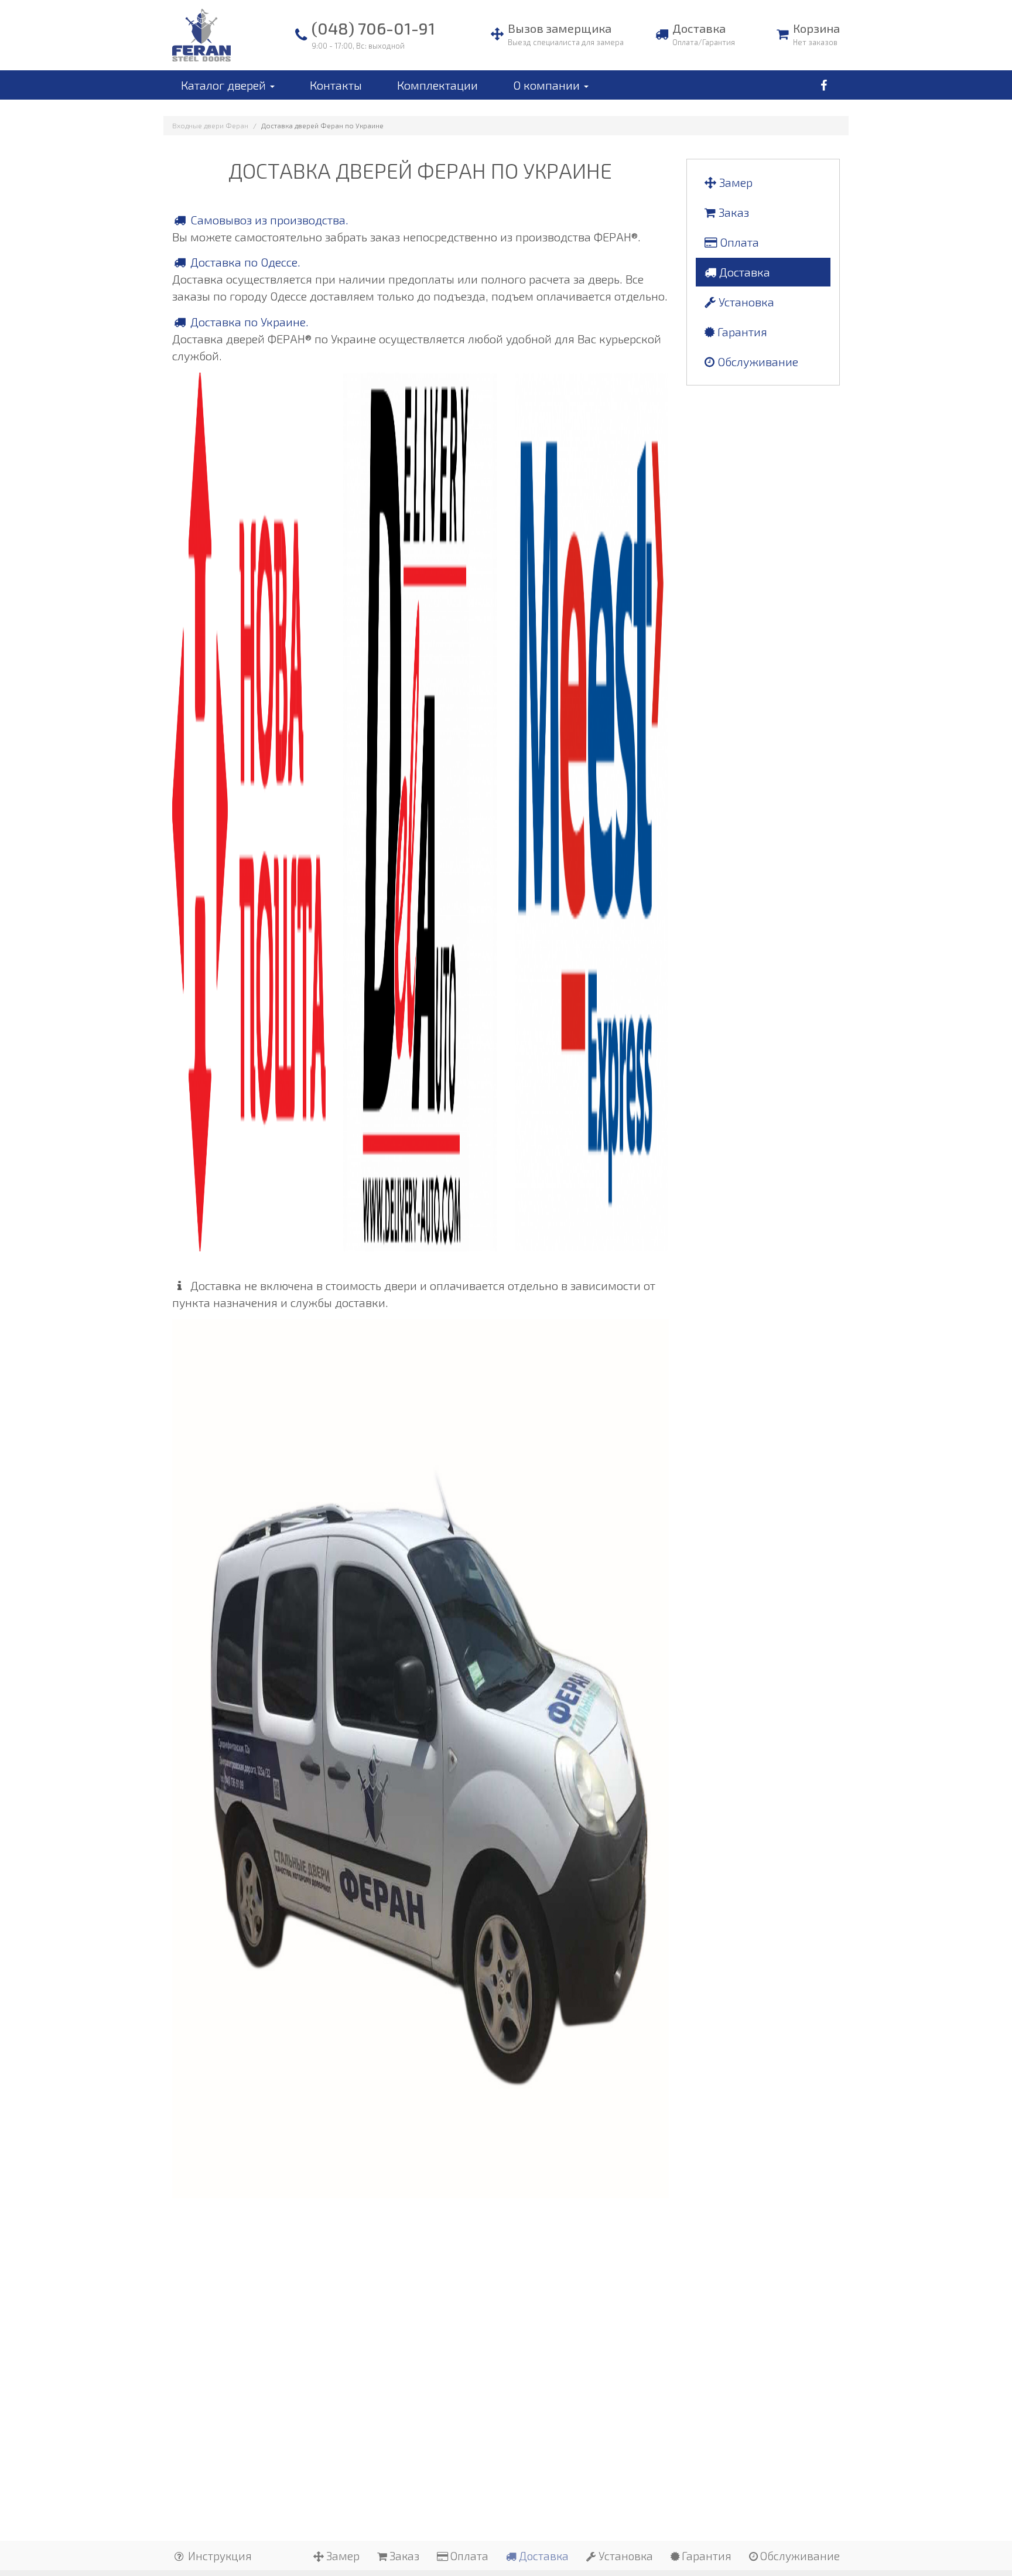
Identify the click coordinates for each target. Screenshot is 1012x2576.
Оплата (738, 242)
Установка (745, 302)
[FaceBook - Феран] (823, 85)
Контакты (336, 85)
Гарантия (741, 332)
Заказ (732, 212)
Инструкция (219, 2556)
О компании (548, 85)
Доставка (743, 272)
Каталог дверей (225, 85)
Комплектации (437, 85)
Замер (734, 182)
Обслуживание (756, 361)
